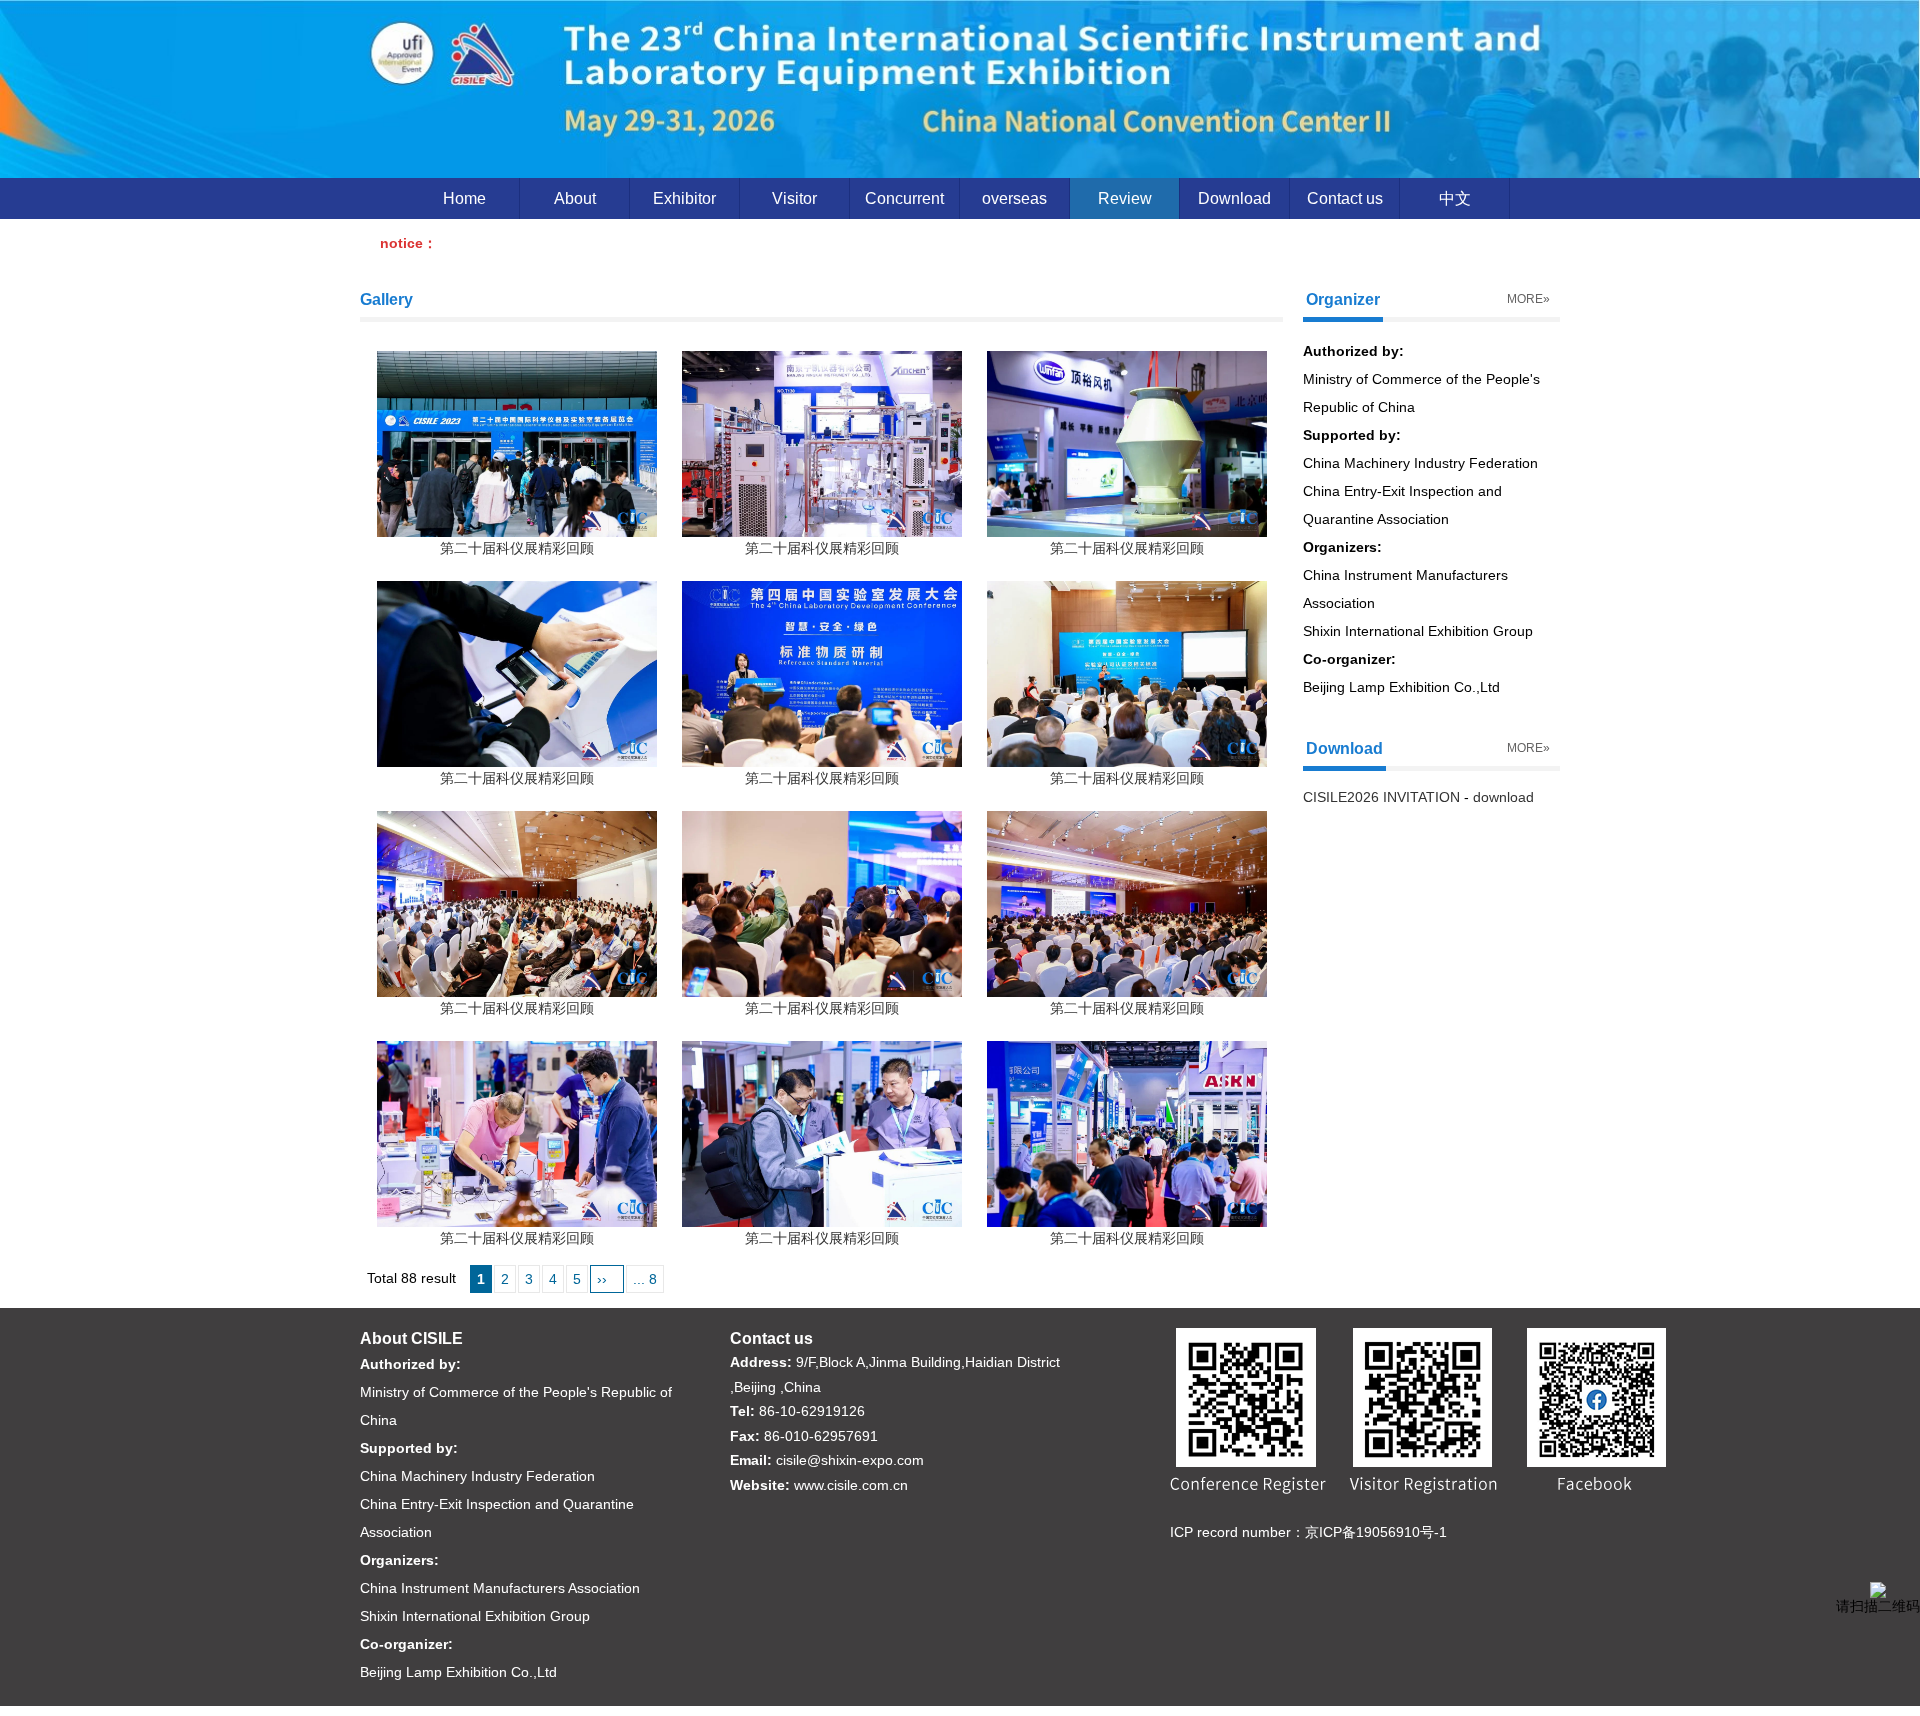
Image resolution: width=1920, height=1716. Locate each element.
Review (1125, 198)
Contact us (1345, 198)
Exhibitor (684, 198)
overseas (1014, 198)
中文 (1455, 198)
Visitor (794, 198)
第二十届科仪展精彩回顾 (517, 548)
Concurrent (904, 198)
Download (1234, 198)
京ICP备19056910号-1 (1376, 1532)
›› (602, 1279)
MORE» (1528, 299)
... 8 (645, 1279)
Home (464, 198)
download (1503, 797)
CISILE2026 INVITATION (1381, 797)
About (575, 198)
